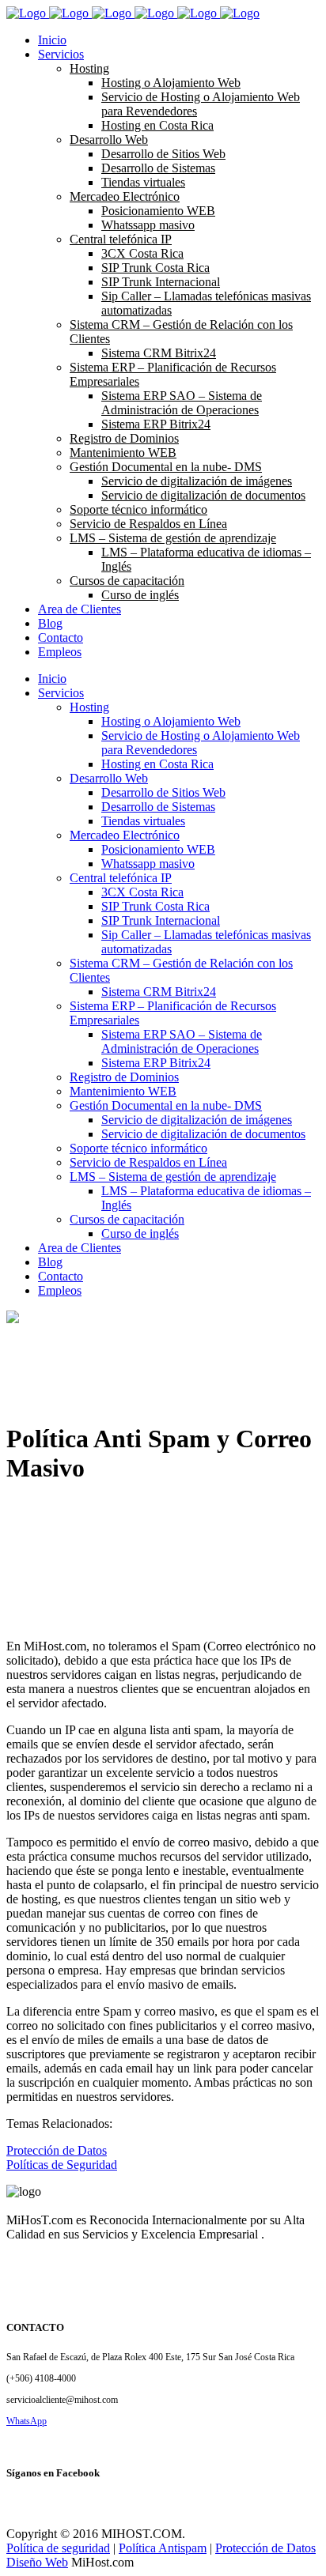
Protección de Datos (57, 2150)
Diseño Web (37, 2562)
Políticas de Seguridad (62, 2165)
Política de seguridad (58, 2548)
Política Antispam (163, 2548)
